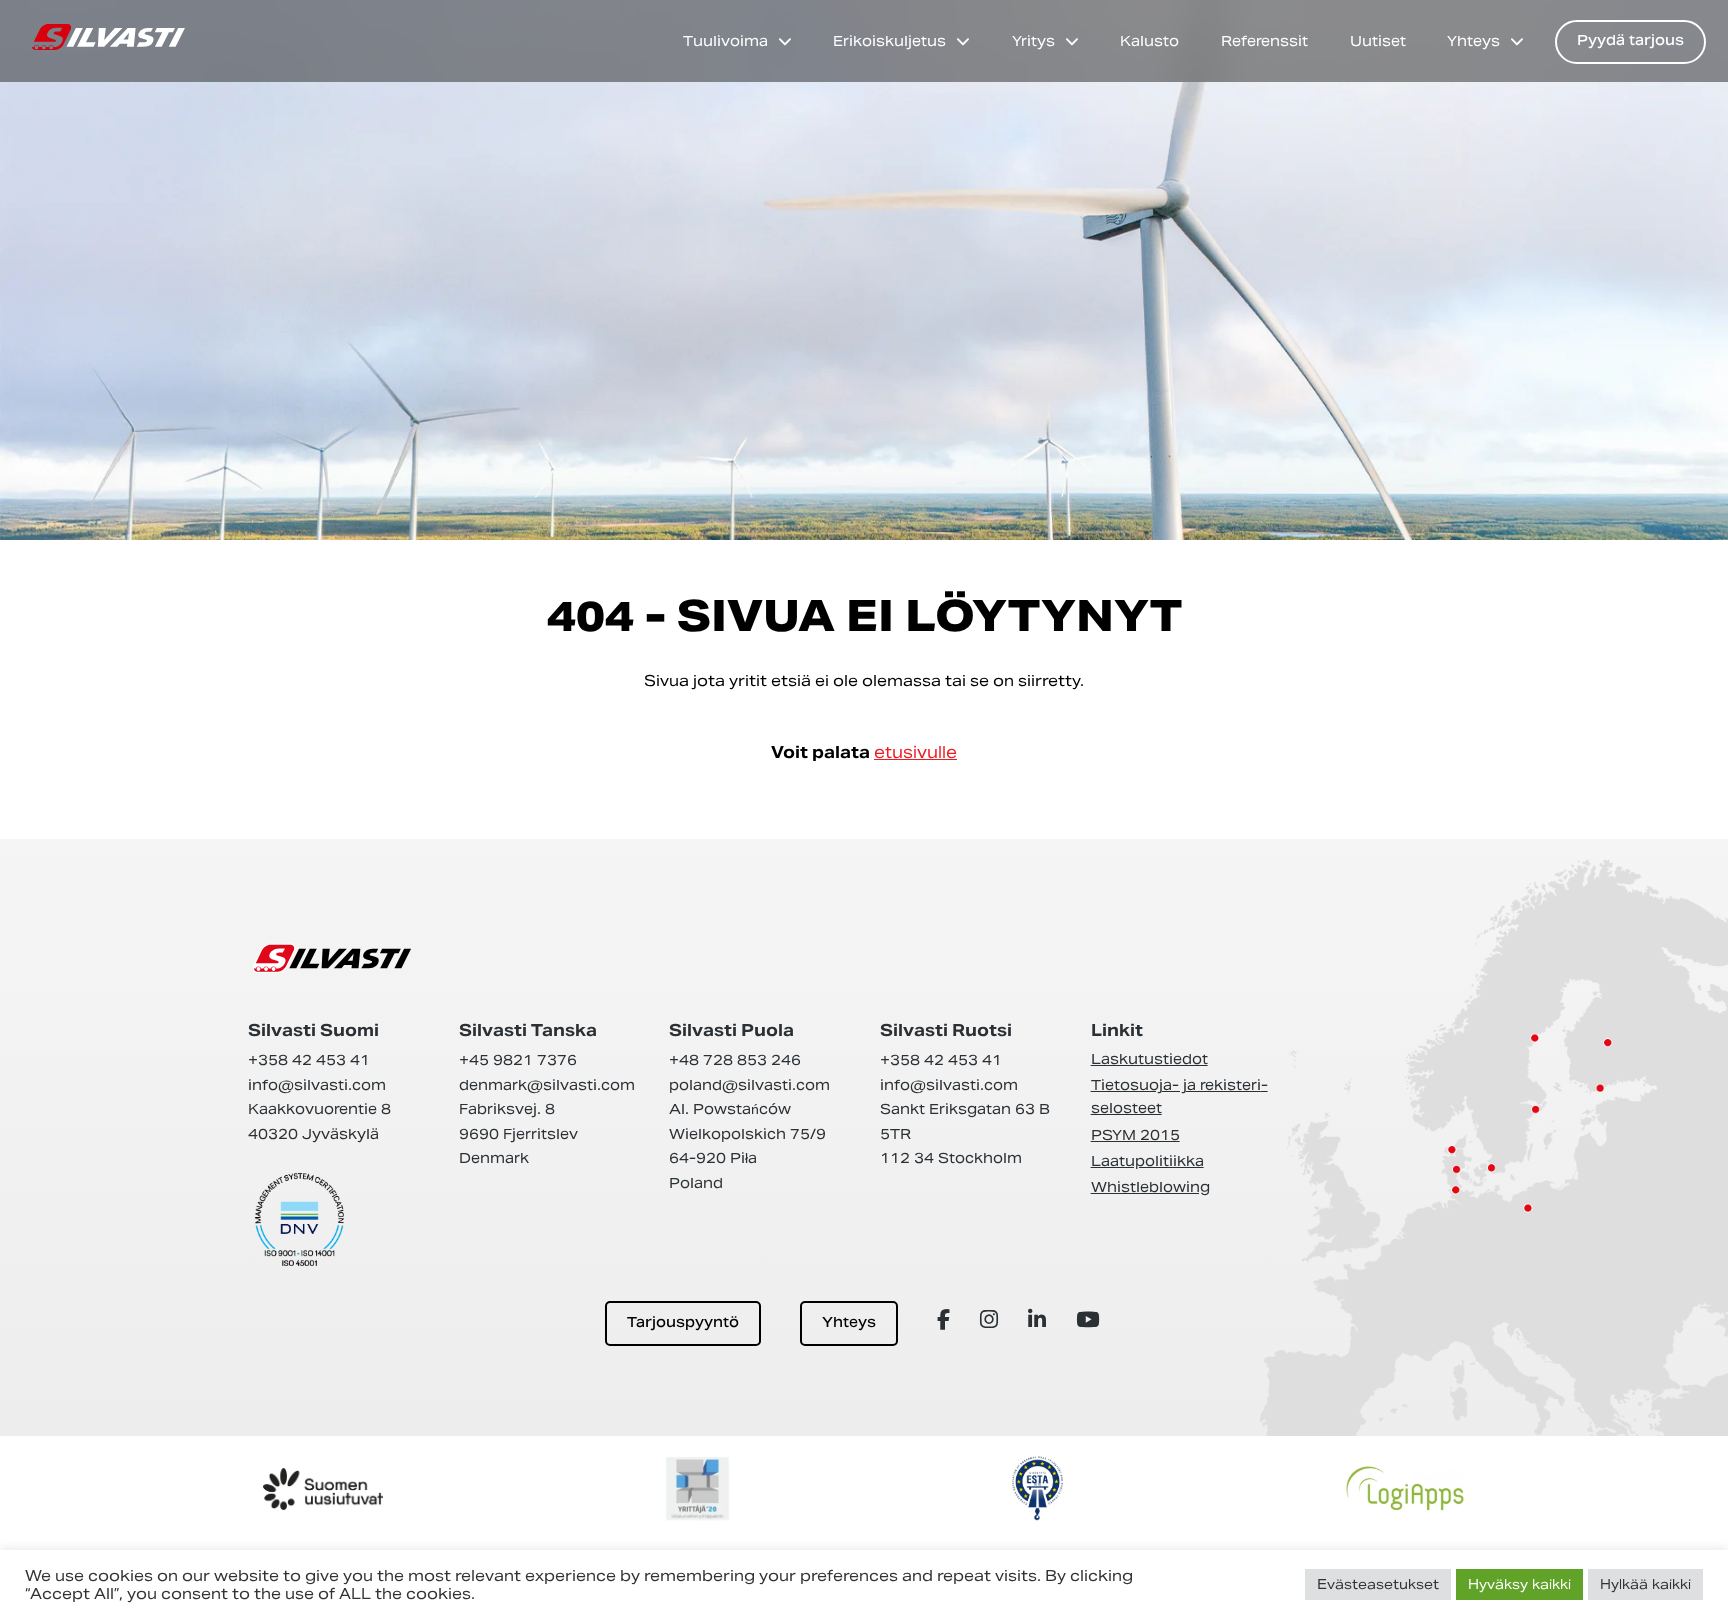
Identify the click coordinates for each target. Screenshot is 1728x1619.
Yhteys (1473, 41)
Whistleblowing (1150, 1187)
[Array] (946, 1319)
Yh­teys (849, 1323)
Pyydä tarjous (1630, 41)
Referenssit (1264, 41)
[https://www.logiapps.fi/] (1405, 1488)
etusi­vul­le (915, 752)
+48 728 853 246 (735, 1060)
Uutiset (1378, 41)
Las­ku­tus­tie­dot (1149, 1059)
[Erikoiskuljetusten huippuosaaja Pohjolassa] (108, 37)
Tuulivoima (725, 41)
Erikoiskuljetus (889, 41)
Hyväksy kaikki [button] (1519, 1584)
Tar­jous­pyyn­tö (683, 1323)
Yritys (1033, 41)
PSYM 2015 (1135, 1135)
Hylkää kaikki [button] (1645, 1584)
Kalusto (1149, 41)
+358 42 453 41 (309, 1060)
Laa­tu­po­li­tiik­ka (1147, 1161)
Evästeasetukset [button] (1378, 1584)
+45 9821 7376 (518, 1060)
